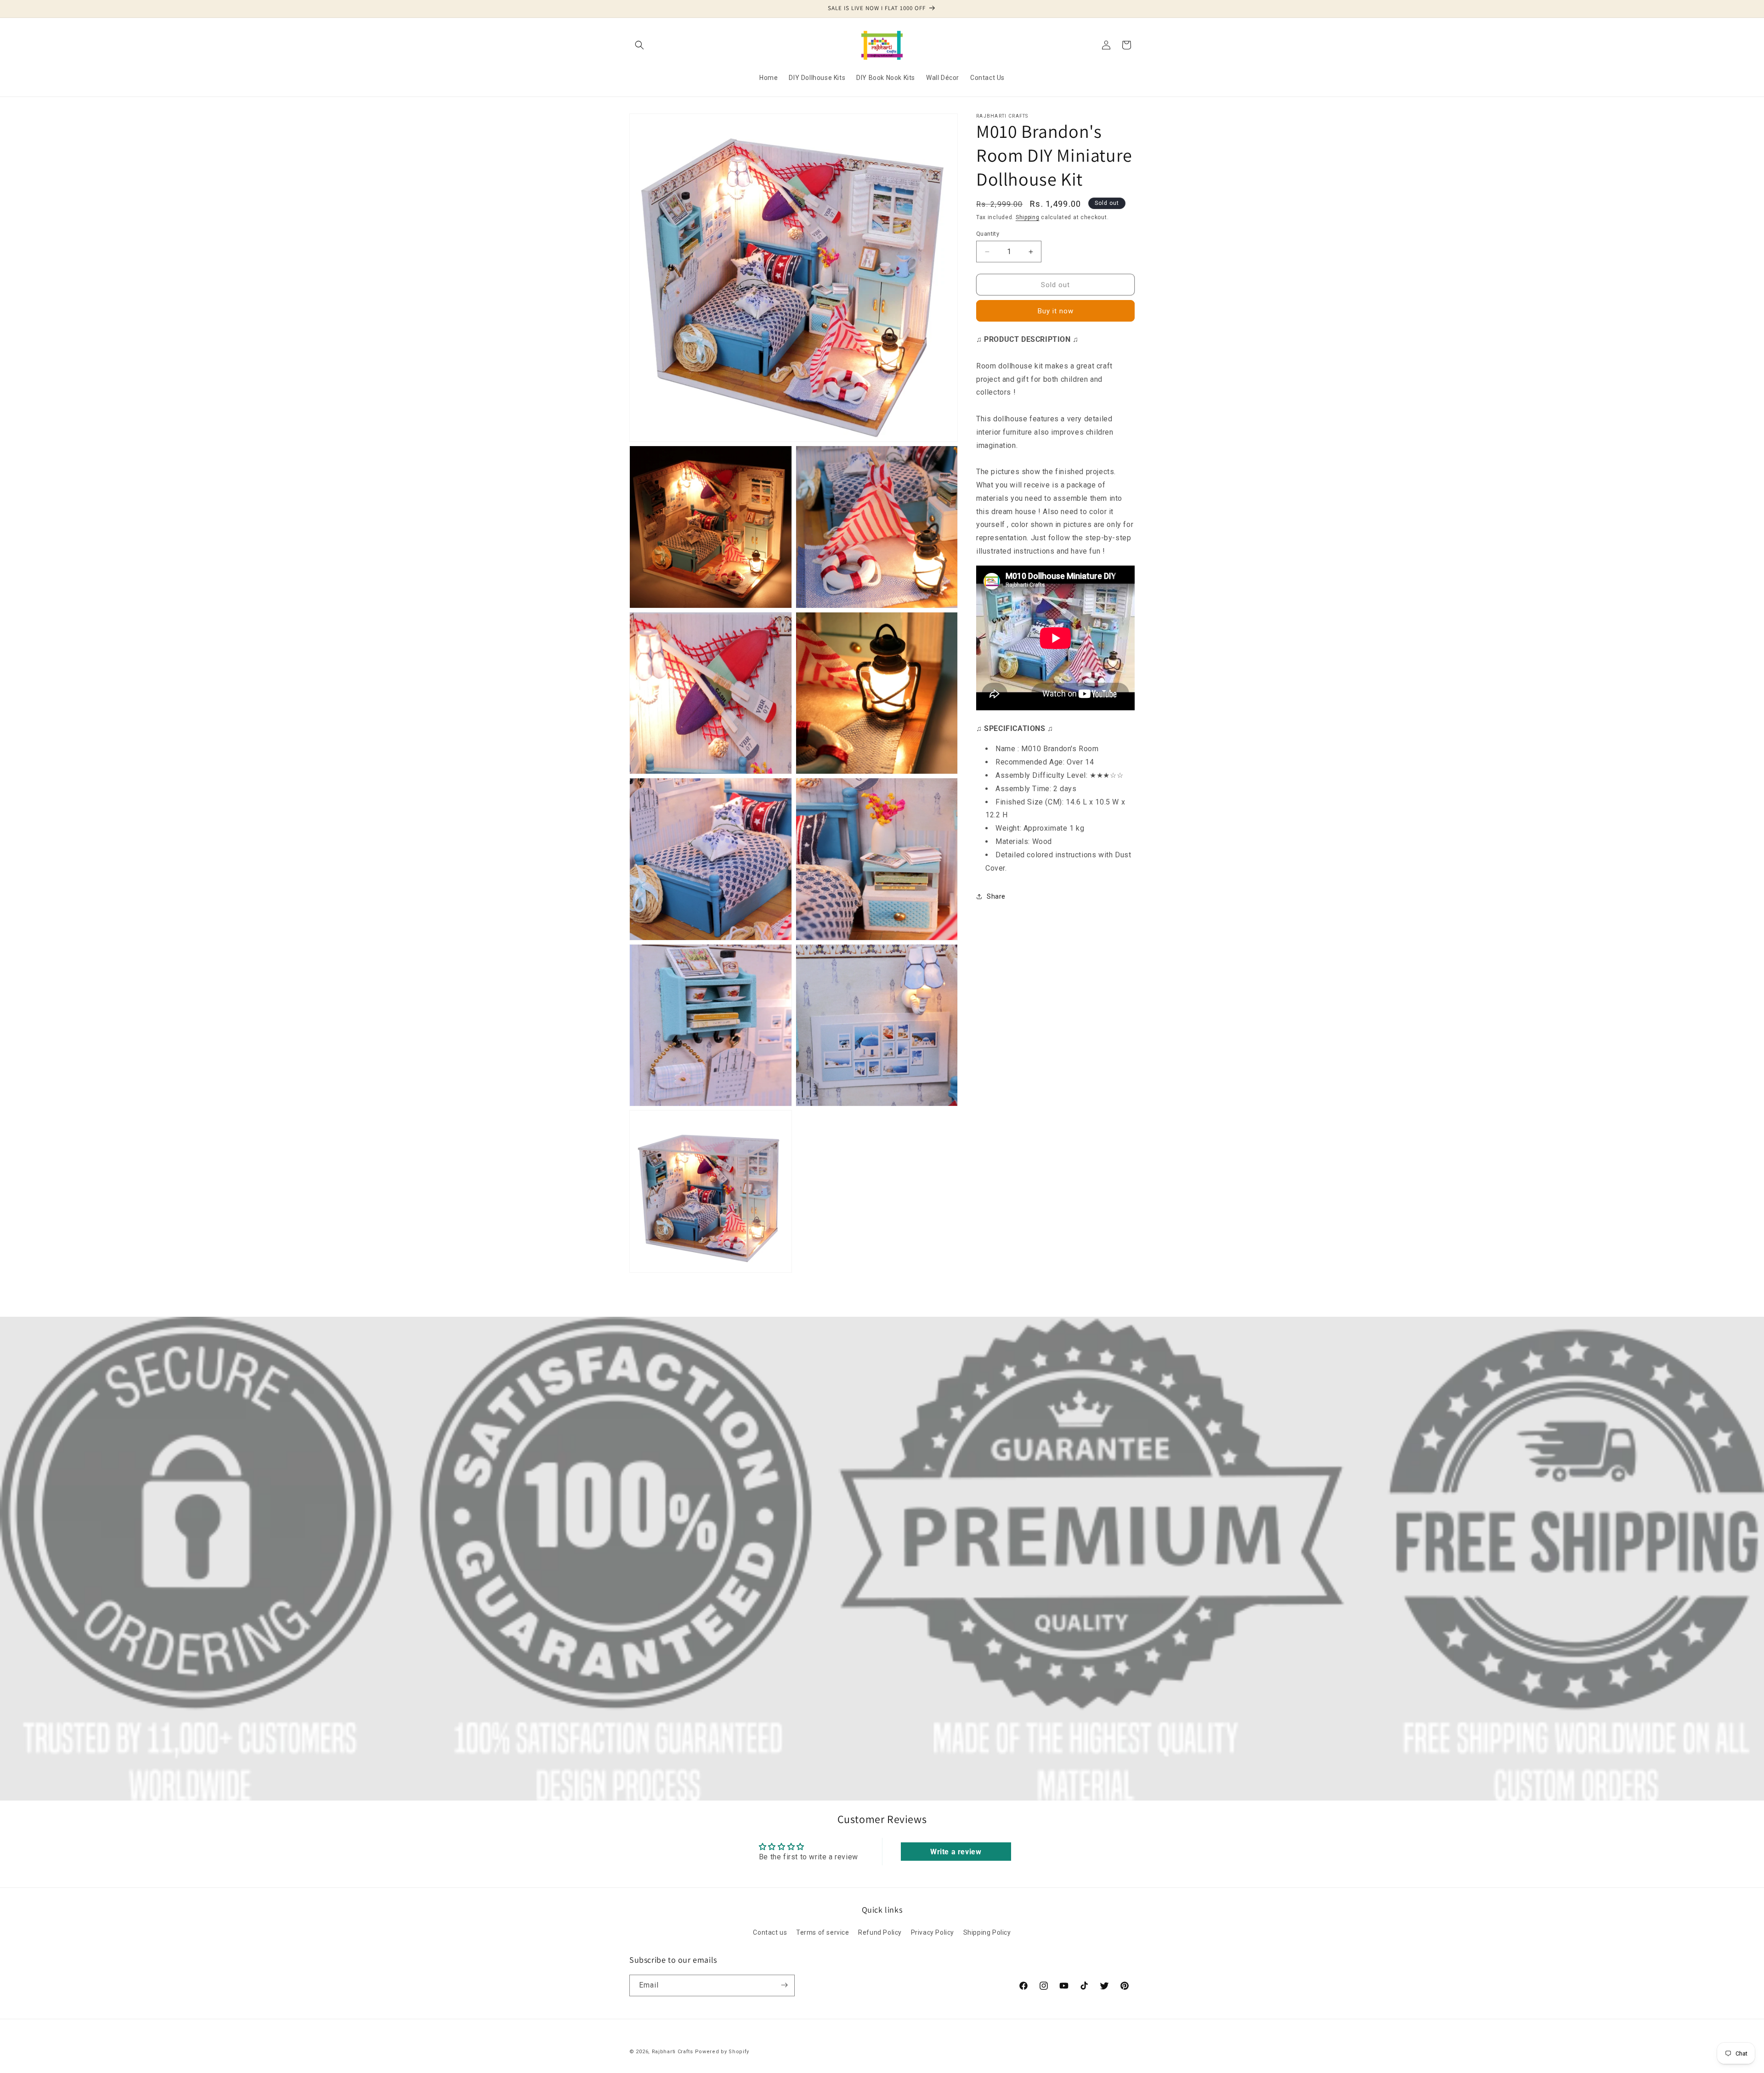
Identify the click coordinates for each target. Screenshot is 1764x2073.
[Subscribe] (784, 1985)
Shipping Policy (987, 1932)
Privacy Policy (933, 1932)
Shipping (1028, 217)
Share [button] (996, 896)
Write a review (956, 1851)
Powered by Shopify (722, 2052)
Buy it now (1056, 311)
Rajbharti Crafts (673, 2052)
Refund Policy (880, 1932)
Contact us (770, 1932)
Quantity (988, 234)
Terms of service (823, 1932)
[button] (639, 45)
